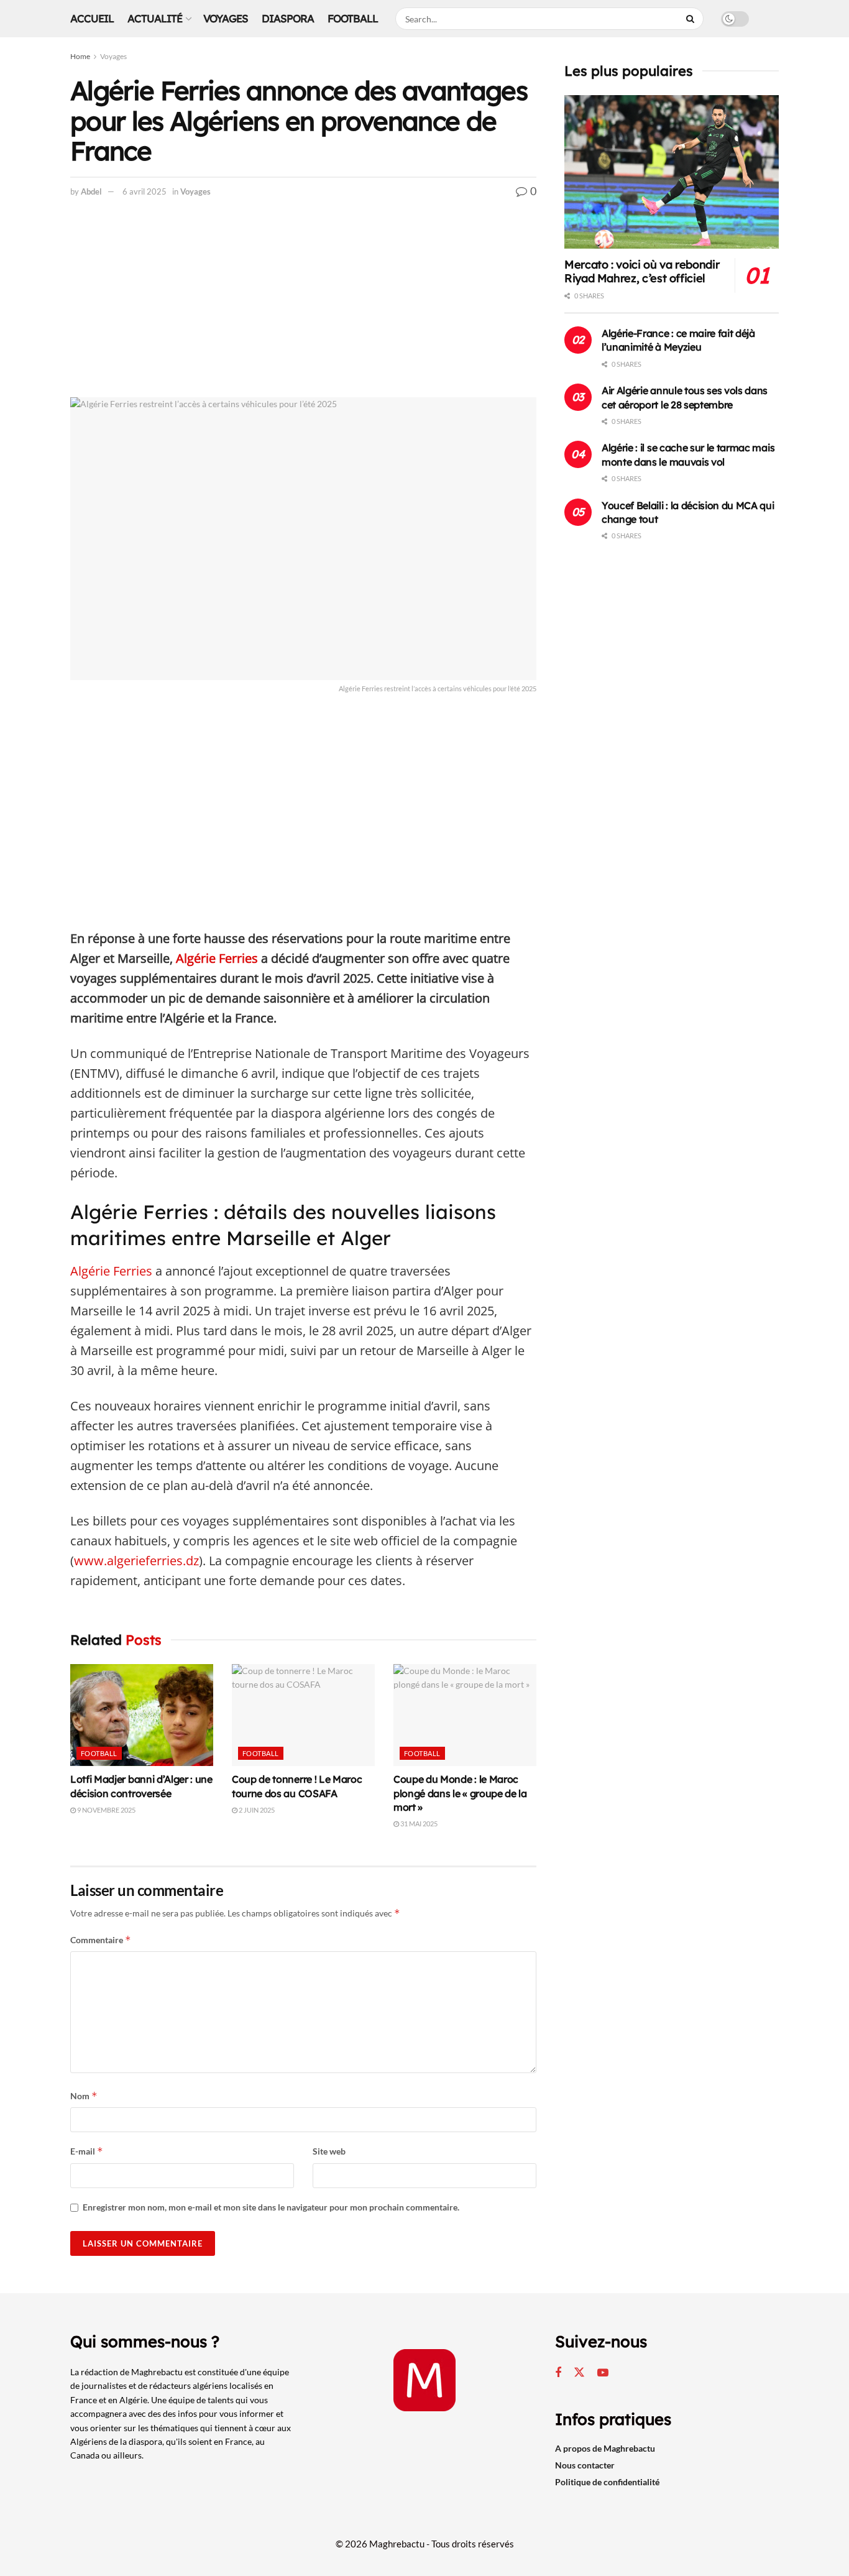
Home (80, 56)
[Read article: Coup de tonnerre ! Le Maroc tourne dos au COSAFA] (303, 1715)
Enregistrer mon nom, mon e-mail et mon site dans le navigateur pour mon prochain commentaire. (271, 2207)
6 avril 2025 (145, 191)
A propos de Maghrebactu (605, 2448)
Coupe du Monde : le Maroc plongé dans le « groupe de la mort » (460, 1793)
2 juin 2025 (256, 1810)
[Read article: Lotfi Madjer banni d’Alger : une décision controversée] (142, 1715)
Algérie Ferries (217, 958)
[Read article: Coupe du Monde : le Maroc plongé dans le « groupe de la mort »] (465, 1715)
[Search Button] (692, 19)
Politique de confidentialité (607, 2482)
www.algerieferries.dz (136, 1561)
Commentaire (101, 1940)
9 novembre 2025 (106, 1810)
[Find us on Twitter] (579, 2373)
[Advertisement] (303, 305)
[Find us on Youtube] (603, 2373)
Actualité (155, 18)
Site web (329, 2151)
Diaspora (288, 18)
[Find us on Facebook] (558, 2373)
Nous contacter (585, 2465)
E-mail (87, 2151)
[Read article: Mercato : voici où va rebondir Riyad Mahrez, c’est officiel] (672, 172)
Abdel (91, 191)
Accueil (92, 18)
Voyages (226, 18)
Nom (84, 2096)
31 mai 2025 (418, 1824)
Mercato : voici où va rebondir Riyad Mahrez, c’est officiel (642, 272)
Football (353, 18)
